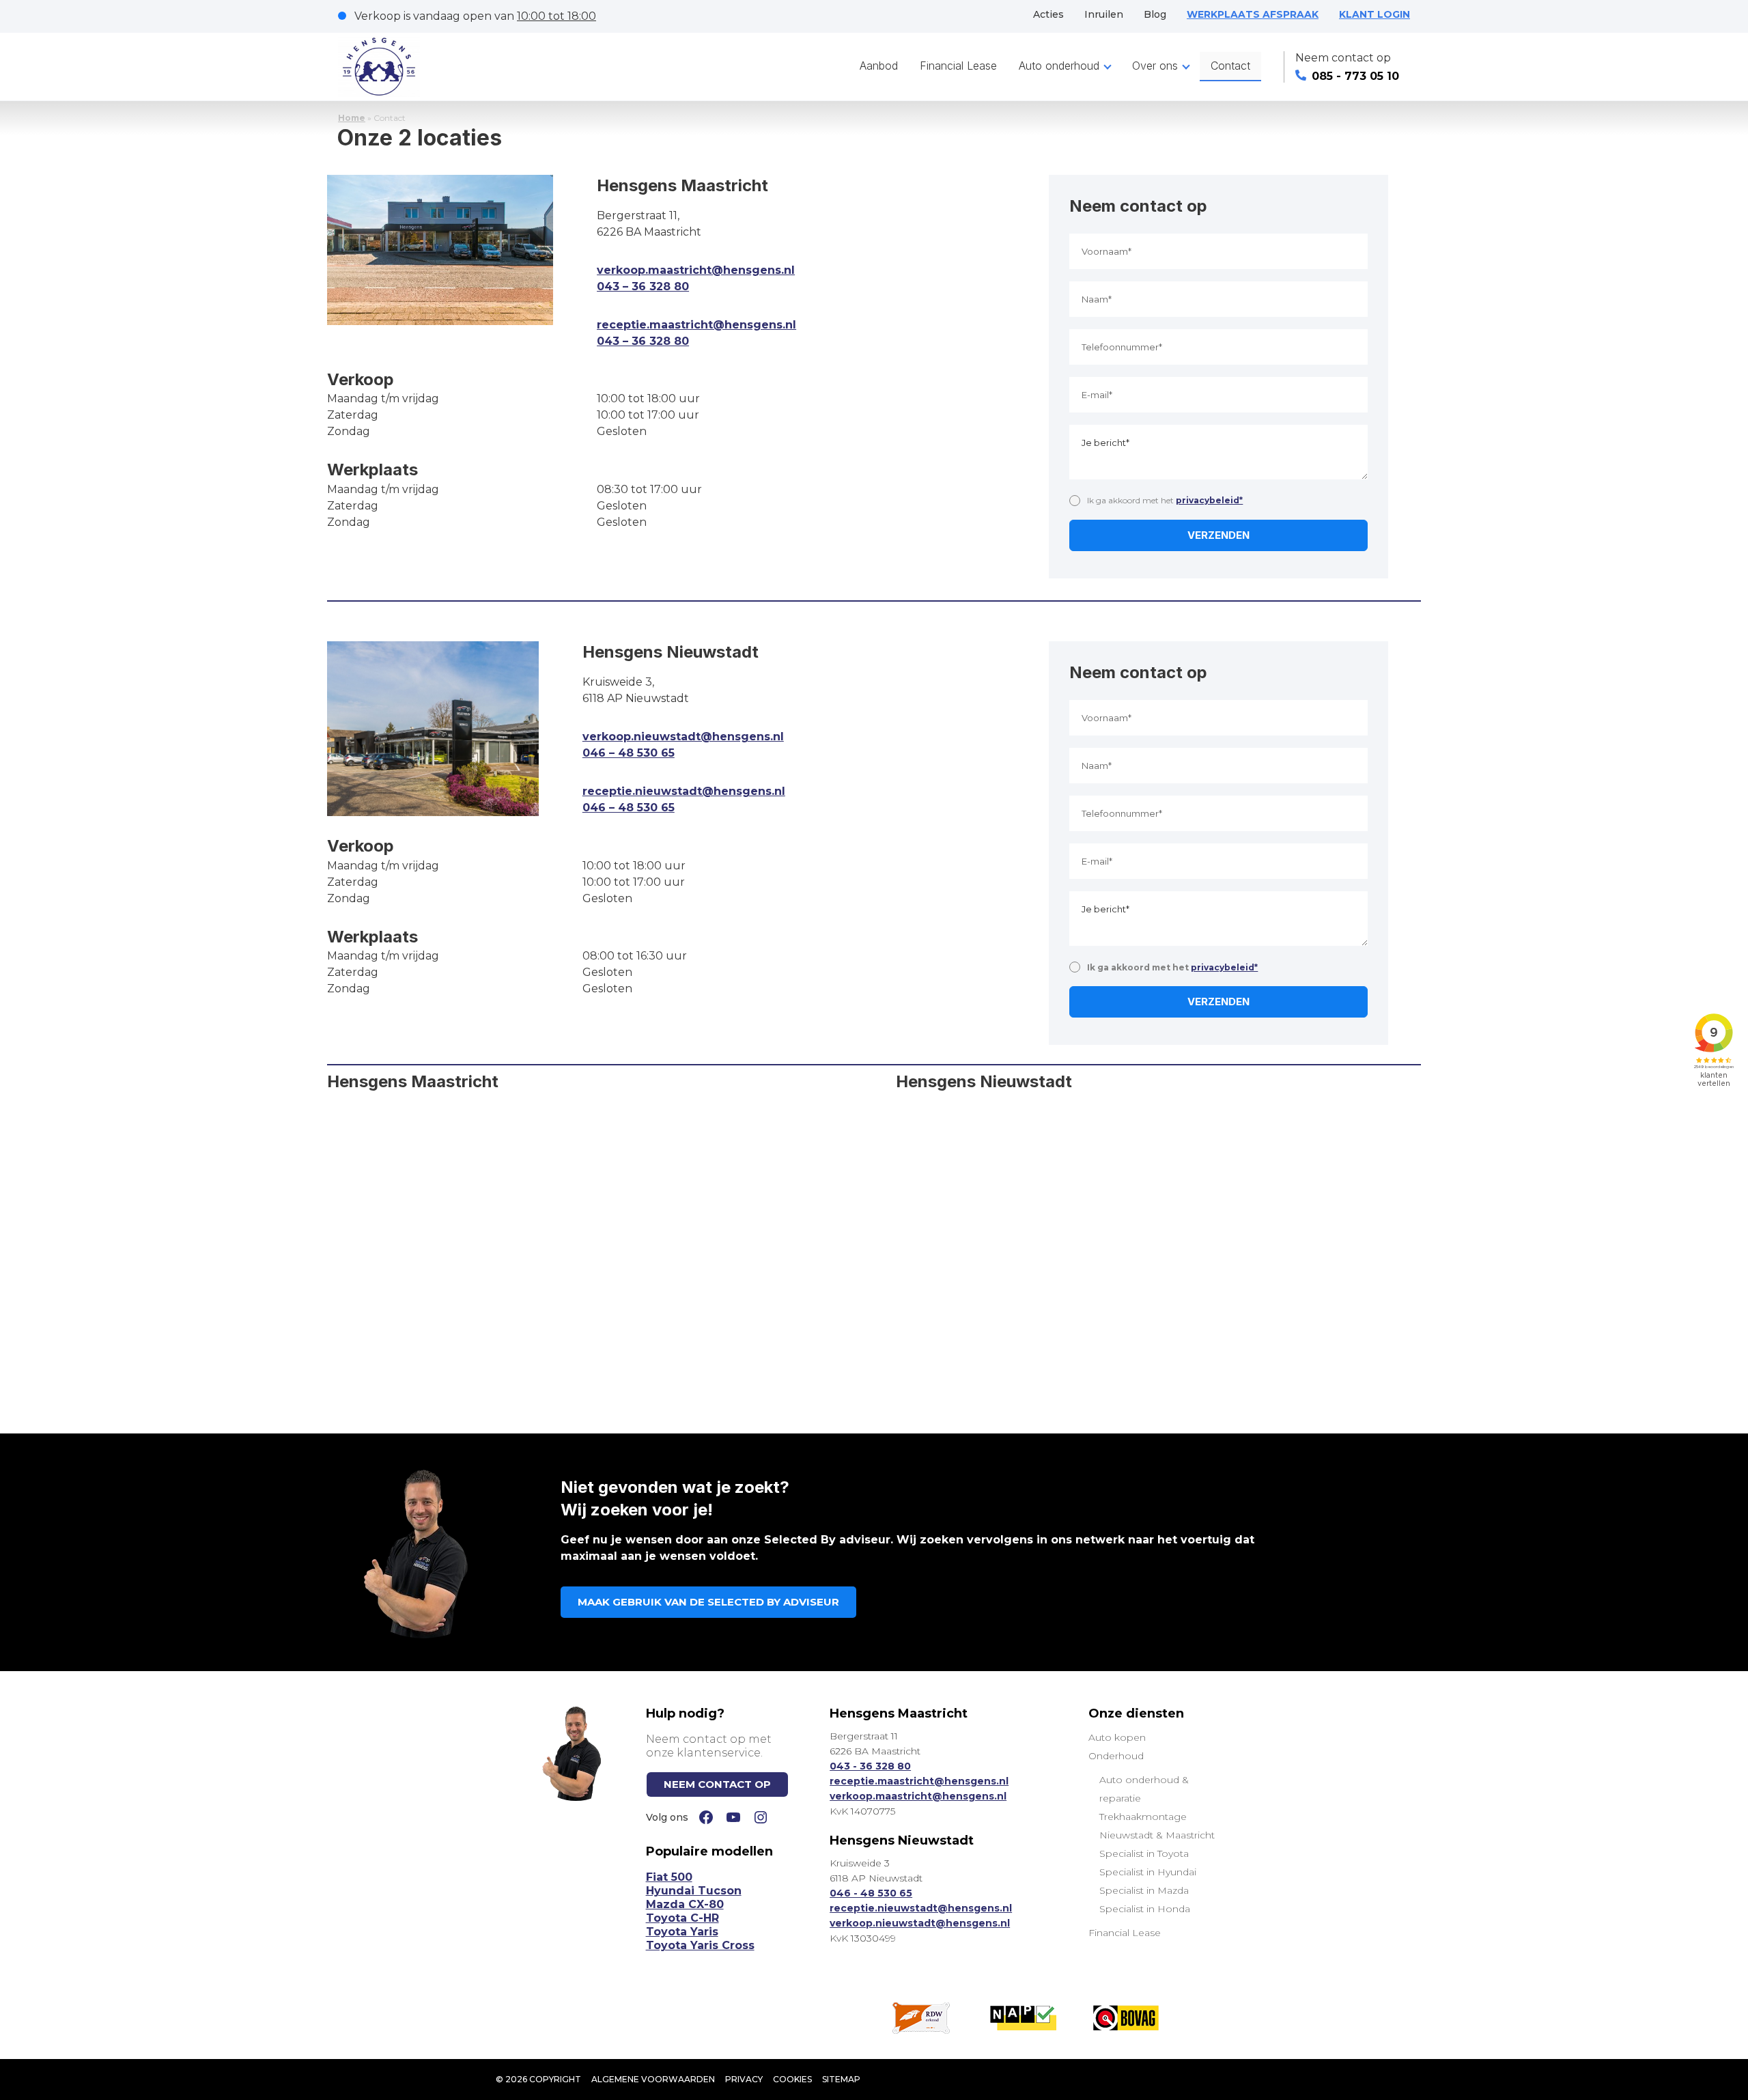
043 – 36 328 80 (643, 286)
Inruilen (1104, 14)
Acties (1048, 14)
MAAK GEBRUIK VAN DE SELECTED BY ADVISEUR (708, 1602)
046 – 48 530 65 (629, 753)
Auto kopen (1117, 1737)
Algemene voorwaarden (653, 2079)
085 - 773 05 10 (1355, 76)
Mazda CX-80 (685, 1904)
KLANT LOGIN (1375, 14)
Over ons (1155, 66)
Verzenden (1218, 535)
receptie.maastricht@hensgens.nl (696, 325)
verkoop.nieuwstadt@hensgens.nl (683, 737)
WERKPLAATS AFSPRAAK (1253, 14)
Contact (1230, 66)
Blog (1155, 14)
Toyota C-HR (682, 1918)
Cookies (792, 2079)
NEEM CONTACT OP (717, 1784)
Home (352, 118)
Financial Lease (958, 66)
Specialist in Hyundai (1148, 1872)
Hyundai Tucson (694, 1891)
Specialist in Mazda (1144, 1890)
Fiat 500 (669, 1877)
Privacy (744, 2079)
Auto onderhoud (1059, 66)
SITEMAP (841, 2079)
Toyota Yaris (682, 1932)
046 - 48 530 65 (871, 1893)
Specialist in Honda (1145, 1909)
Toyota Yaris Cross (700, 1945)
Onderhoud (1116, 1756)
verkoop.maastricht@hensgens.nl (696, 270)
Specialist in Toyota (1144, 1853)
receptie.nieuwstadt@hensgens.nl (684, 791)
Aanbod (879, 66)
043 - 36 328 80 (870, 1766)
